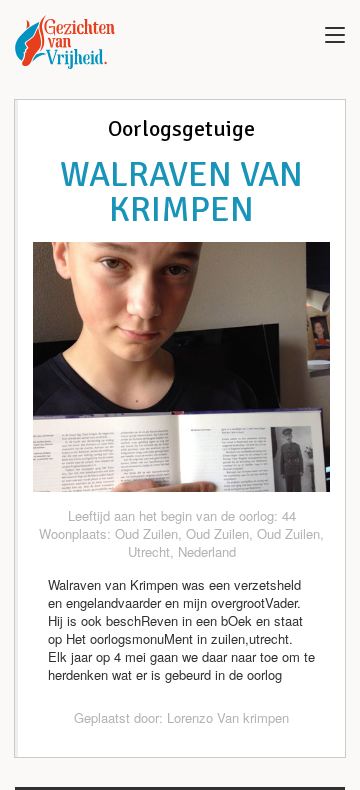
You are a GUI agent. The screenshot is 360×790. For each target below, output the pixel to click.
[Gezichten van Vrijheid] (65, 42)
